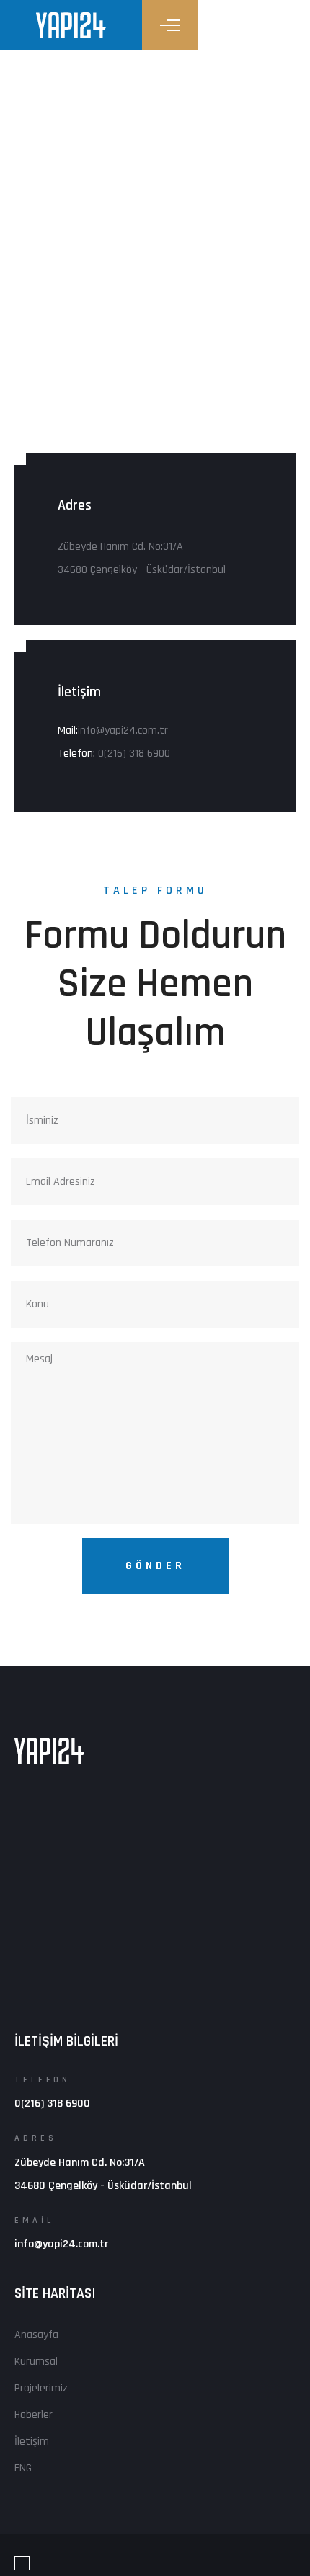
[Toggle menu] (170, 25)
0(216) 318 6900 (134, 754)
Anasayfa (36, 2335)
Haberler (34, 2415)
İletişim (32, 2442)
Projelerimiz (41, 2388)
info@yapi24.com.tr (123, 730)
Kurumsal (36, 2362)
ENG (23, 2468)
